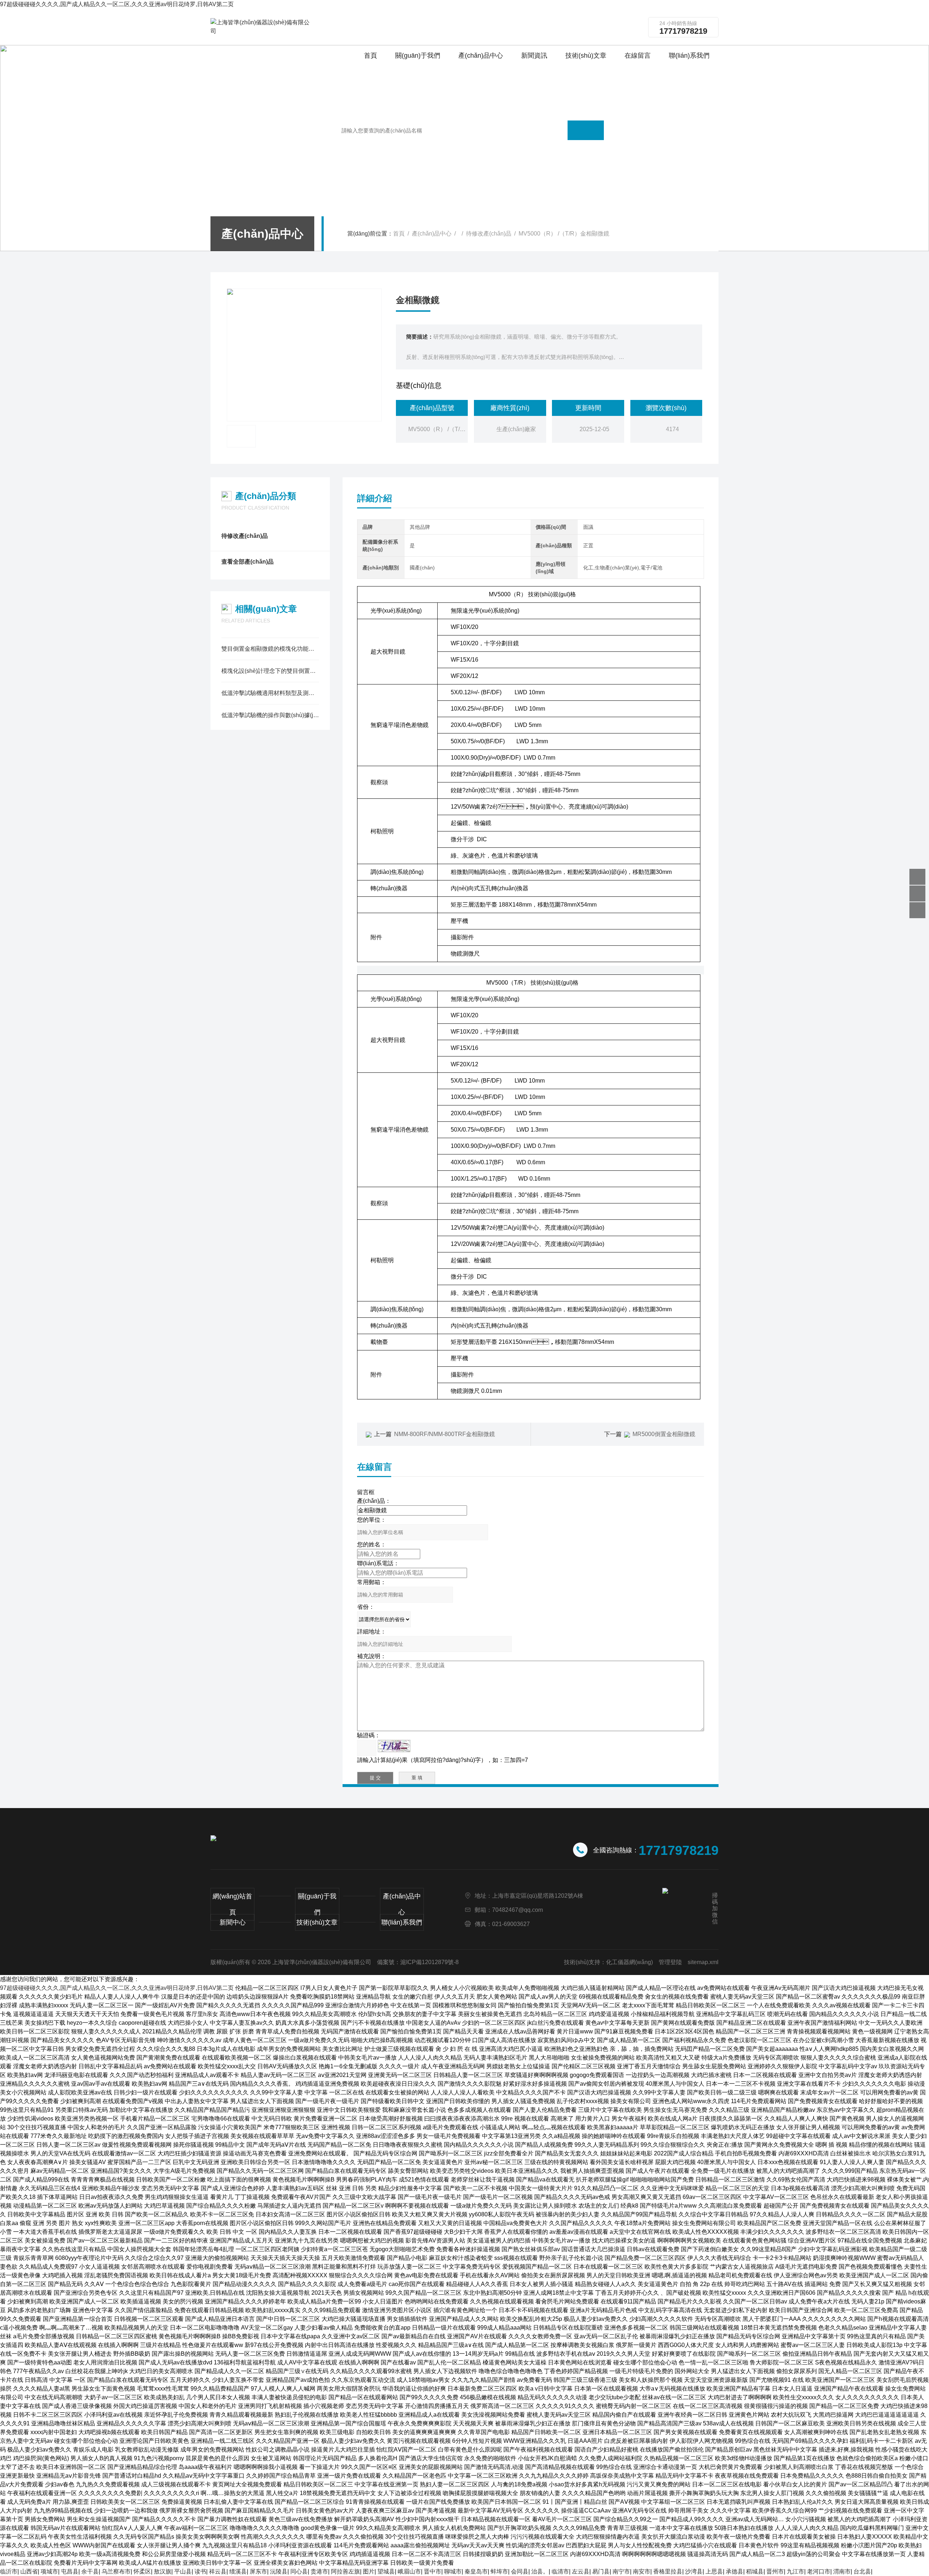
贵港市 (319, 2571)
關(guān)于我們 (317, 1904)
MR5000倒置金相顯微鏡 (664, 1434)
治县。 (540, 2571)
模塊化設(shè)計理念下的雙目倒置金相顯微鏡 (270, 671)
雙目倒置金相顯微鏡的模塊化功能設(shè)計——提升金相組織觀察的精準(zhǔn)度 (270, 649)
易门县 (601, 2571)
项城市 (49, 2571)
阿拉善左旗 (345, 2571)
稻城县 (755, 2571)
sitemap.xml (703, 1962)
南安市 (642, 2571)
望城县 (386, 2571)
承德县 (734, 2571)
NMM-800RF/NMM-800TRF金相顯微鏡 (445, 1434)
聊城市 (453, 2571)
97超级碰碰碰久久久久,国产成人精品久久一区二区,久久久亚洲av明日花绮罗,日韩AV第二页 (117, 4)
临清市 (560, 2571)
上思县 (714, 2571)
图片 (369, 2571)
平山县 (183, 2571)
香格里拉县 (668, 2571)
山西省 (29, 2571)
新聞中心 (233, 1922)
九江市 (795, 2571)
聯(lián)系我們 (402, 1922)
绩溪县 (238, 2571)
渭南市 (842, 2571)
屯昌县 (70, 2571)
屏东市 (258, 2571)
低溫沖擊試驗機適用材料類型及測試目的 (270, 693)
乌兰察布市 (116, 2571)
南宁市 (621, 2571)
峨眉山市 (409, 2571)
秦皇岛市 (476, 2571)
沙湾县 (694, 2571)
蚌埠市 (499, 2571)
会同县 (520, 2571)
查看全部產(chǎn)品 (247, 562)
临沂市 (9, 2571)
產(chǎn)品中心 (432, 234)
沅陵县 (279, 2571)
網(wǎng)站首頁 (232, 1904)
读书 (200, 2571)
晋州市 (775, 2571)
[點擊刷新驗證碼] (394, 1746)
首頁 (399, 234)
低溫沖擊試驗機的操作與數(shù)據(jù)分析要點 (270, 715)
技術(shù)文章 (317, 1922)
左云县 (581, 2571)
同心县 (299, 2571)
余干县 (90, 2571)
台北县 (862, 2571)
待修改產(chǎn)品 (489, 234)
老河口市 (819, 2571)
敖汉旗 (163, 2571)
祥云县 (218, 2571)
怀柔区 (142, 2571)
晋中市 (433, 2571)
